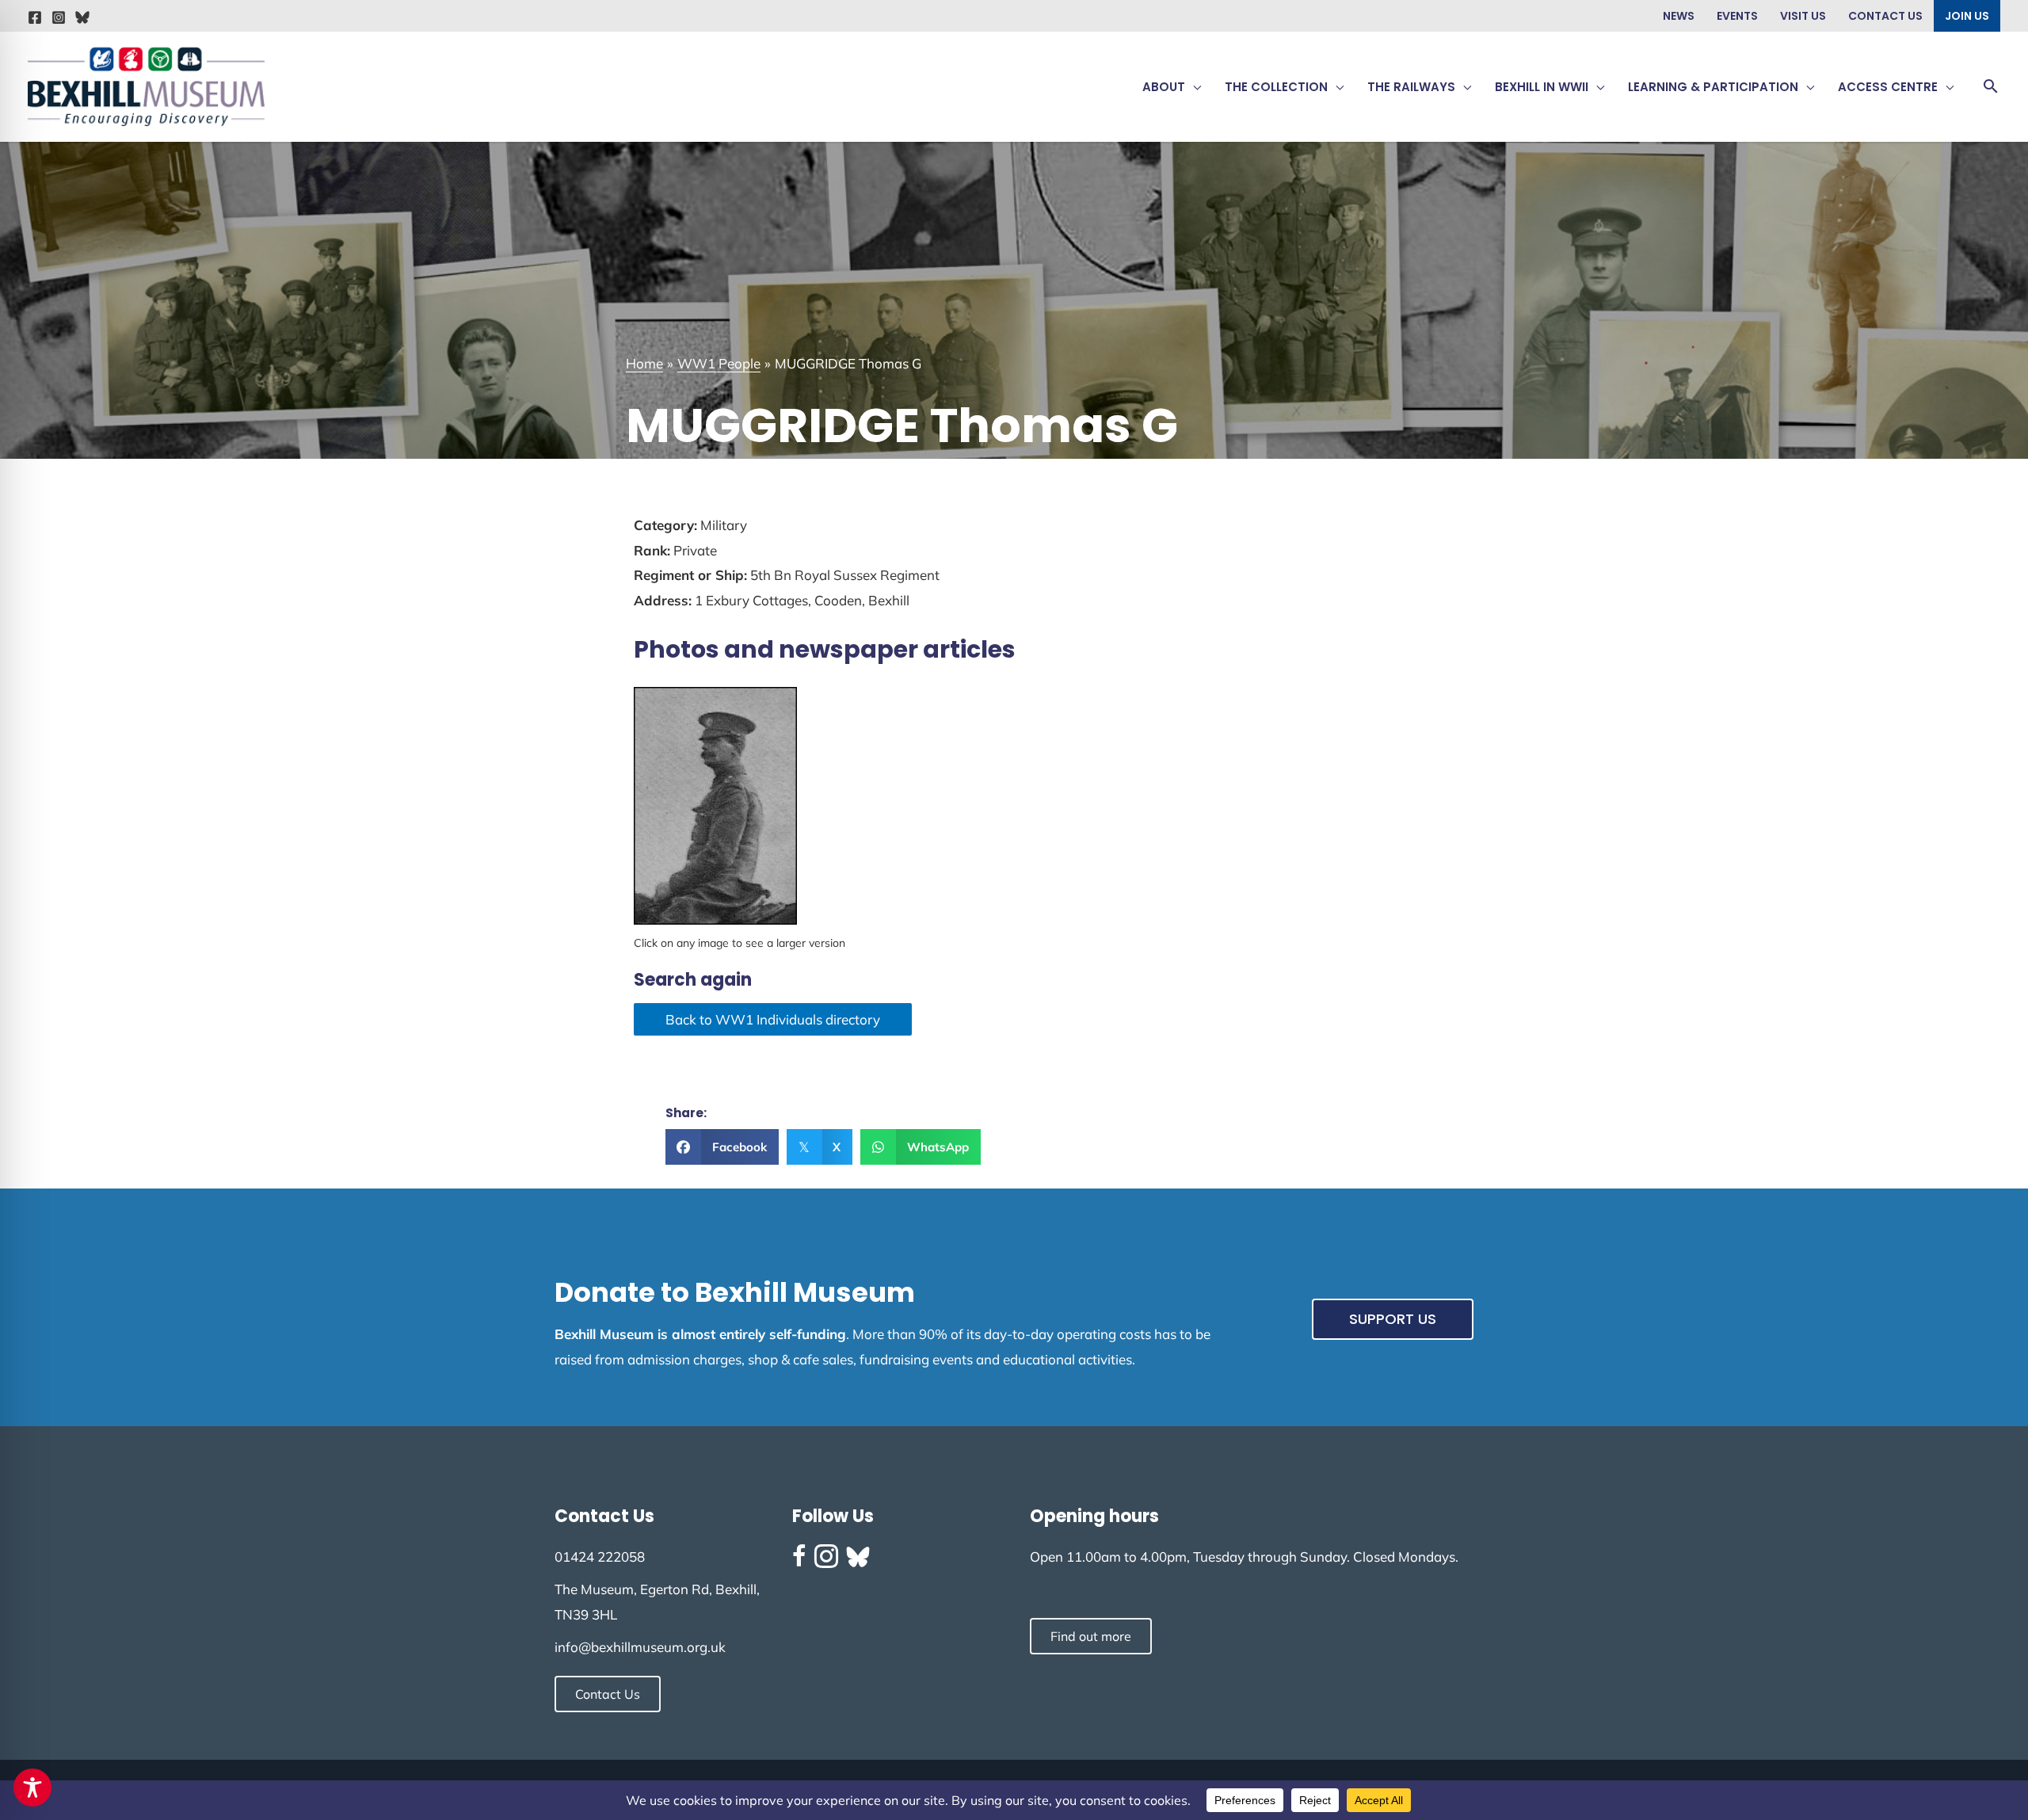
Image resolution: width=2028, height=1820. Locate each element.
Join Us (1967, 16)
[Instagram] (59, 17)
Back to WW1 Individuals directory (773, 1019)
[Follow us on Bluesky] (858, 1557)
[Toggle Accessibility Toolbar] (32, 1788)
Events (1737, 16)
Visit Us (1803, 16)
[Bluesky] (82, 17)
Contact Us (1885, 16)
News (1679, 16)
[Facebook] (35, 17)
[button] (1193, 87)
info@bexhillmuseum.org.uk (640, 1647)
